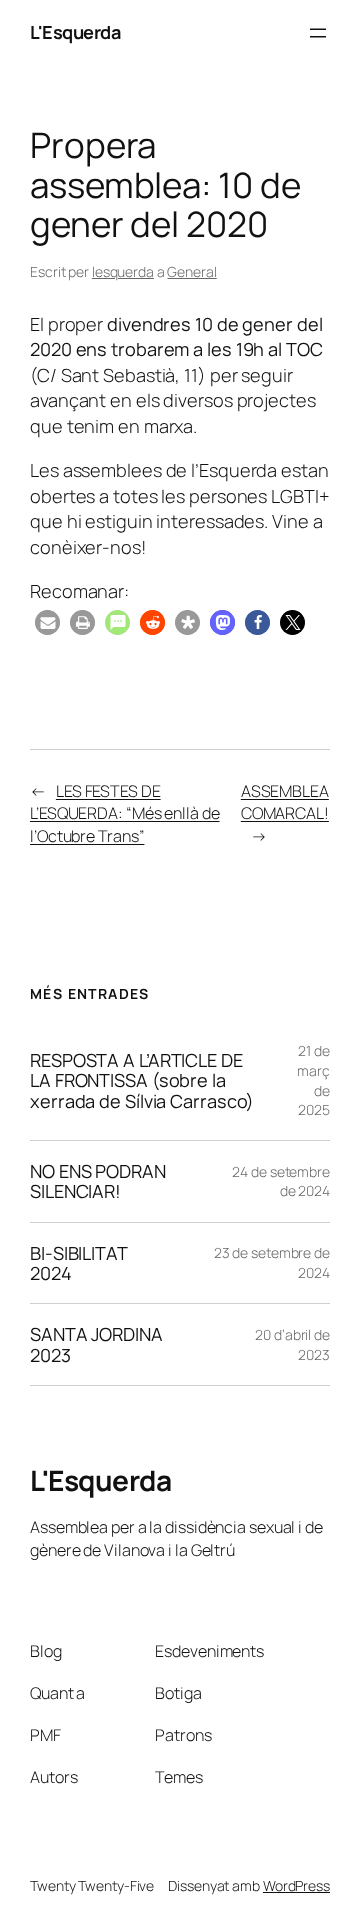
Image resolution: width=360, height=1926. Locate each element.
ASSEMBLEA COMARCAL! (285, 802)
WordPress (296, 1885)
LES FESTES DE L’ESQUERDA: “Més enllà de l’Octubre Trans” (125, 813)
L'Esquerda (75, 32)
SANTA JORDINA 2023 (96, 1344)
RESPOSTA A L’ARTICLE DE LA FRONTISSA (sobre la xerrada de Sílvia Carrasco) (142, 1080)
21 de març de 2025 (313, 1080)
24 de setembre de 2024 (281, 1181)
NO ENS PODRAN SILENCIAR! (98, 1181)
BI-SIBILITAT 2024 (78, 1263)
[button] (47, 622)
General (191, 271)
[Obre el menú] (318, 33)
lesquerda (123, 271)
